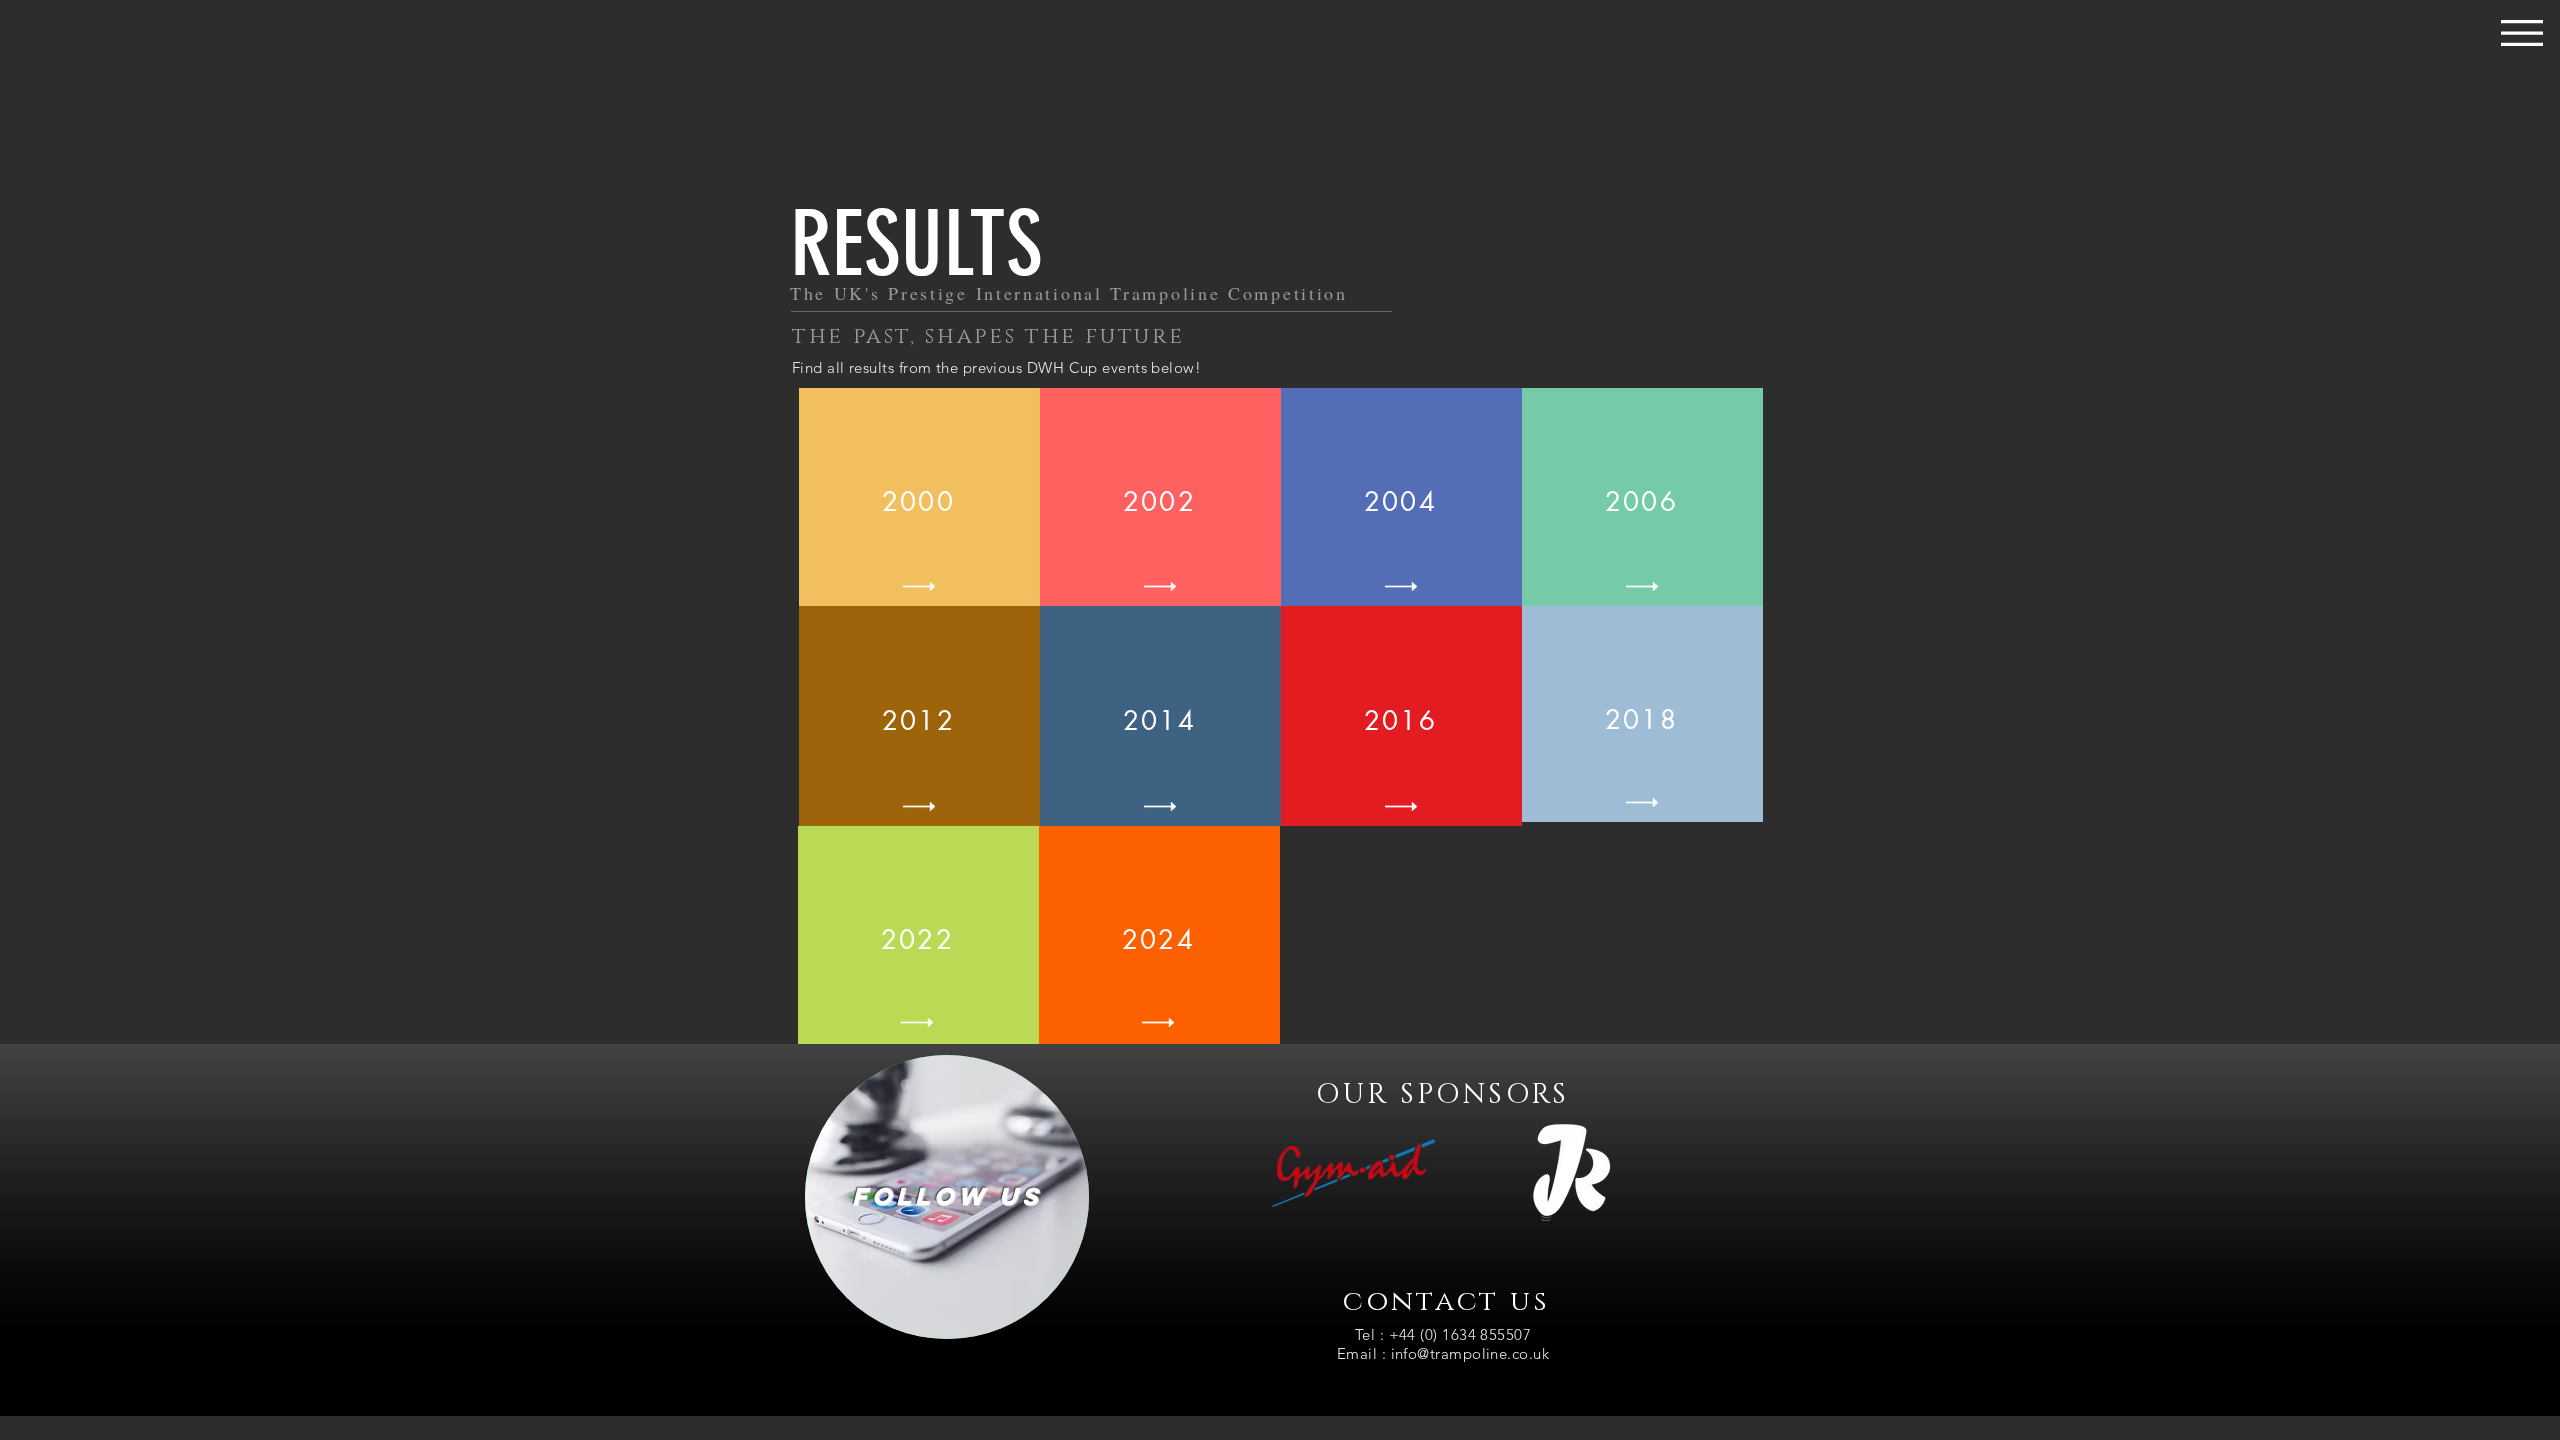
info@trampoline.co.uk (1470, 1353)
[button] (2522, 33)
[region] (947, 1197)
